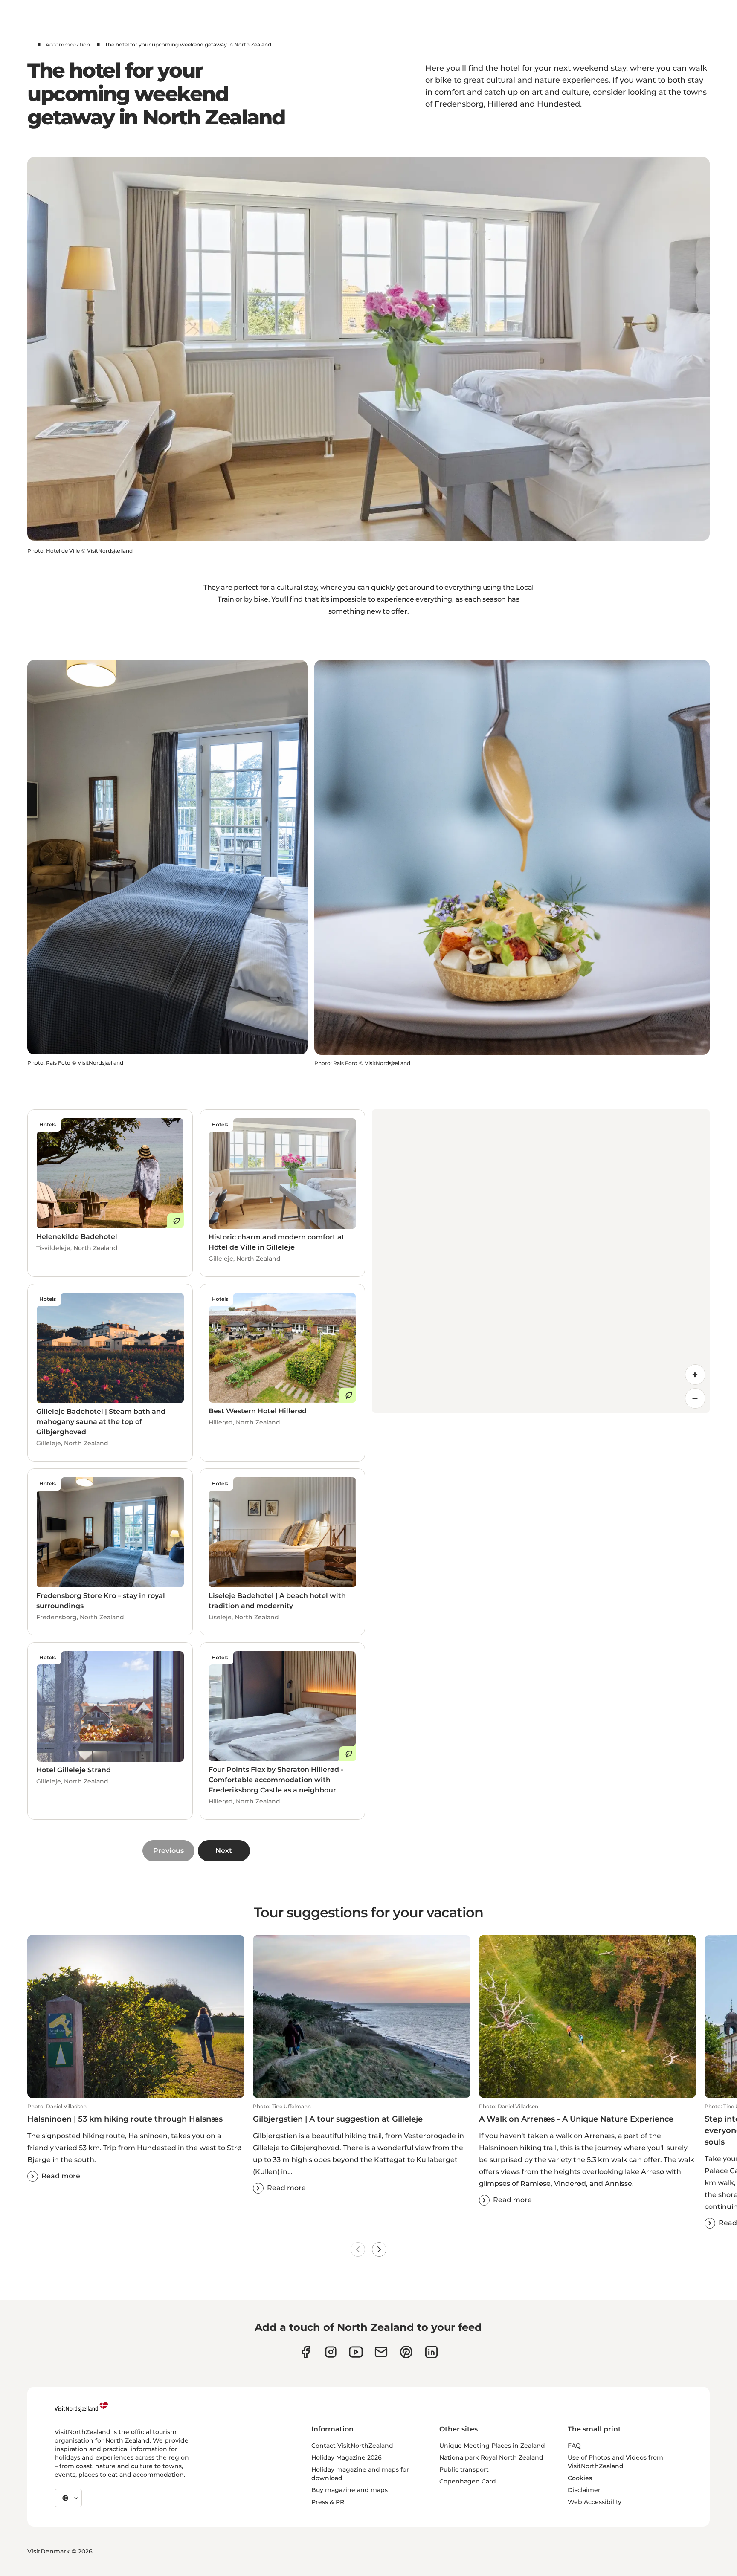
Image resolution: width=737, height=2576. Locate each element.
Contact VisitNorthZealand (352, 2446)
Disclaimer (584, 2490)
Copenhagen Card (468, 2481)
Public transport (464, 2469)
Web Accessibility (595, 2502)
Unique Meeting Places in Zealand (492, 2446)
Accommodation (68, 45)
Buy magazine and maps (350, 2490)
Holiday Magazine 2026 (347, 2457)
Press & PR (328, 2502)
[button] (136, 2142)
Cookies (580, 2478)
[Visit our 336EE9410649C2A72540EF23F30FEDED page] (381, 2352)
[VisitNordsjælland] (81, 2407)
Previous (168, 1851)
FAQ (574, 2446)
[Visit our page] (306, 2352)
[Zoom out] (695, 1398)
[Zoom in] (695, 1375)
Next (224, 1851)
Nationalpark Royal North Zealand (491, 2457)
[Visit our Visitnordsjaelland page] (356, 2352)
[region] (541, 1261)
